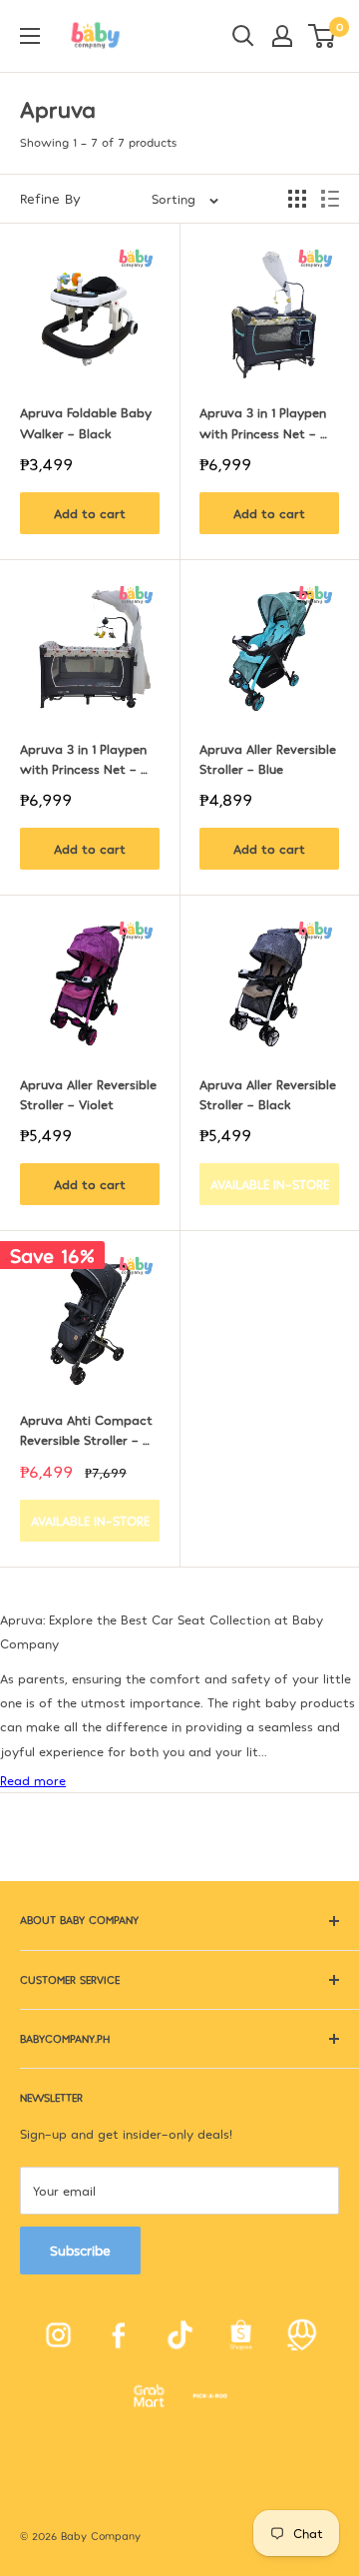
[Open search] (243, 36)
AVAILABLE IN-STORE (270, 1184)
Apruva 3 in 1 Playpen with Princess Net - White (85, 760)
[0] (323, 36)
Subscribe (80, 2250)
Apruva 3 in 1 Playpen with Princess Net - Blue (265, 423)
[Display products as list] (330, 199)
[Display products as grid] (297, 199)
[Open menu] (30, 36)
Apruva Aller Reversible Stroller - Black (269, 1094)
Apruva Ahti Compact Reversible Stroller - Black (88, 1431)
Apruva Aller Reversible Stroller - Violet (90, 1094)
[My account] (282, 36)
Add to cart (90, 513)
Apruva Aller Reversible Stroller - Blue (269, 759)
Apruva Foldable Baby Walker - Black (88, 422)
